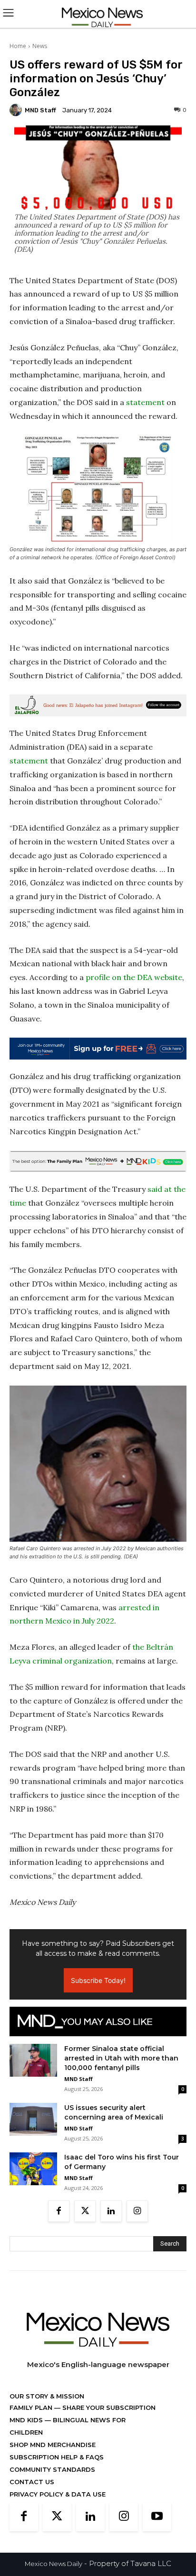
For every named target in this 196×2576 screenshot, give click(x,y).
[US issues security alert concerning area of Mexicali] (33, 2119)
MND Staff (40, 110)
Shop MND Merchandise (53, 2445)
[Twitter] (85, 2211)
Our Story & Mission (47, 2396)
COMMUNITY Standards (52, 2469)
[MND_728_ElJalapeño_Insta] (98, 705)
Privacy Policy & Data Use (58, 2494)
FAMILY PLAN (32, 2408)
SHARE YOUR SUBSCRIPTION (108, 2408)
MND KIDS (27, 2420)
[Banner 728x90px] (98, 1161)
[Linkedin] (111, 2211)
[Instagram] (137, 2211)
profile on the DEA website (134, 977)
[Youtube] (157, 2517)
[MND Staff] (17, 110)
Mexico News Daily (54, 2564)
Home (18, 46)
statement (145, 402)
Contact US (32, 2482)
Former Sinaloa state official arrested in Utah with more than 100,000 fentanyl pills (121, 2058)
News (40, 46)
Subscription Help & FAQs (57, 2457)
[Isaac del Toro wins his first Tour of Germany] (33, 2169)
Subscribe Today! (98, 1980)
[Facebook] (59, 2211)
